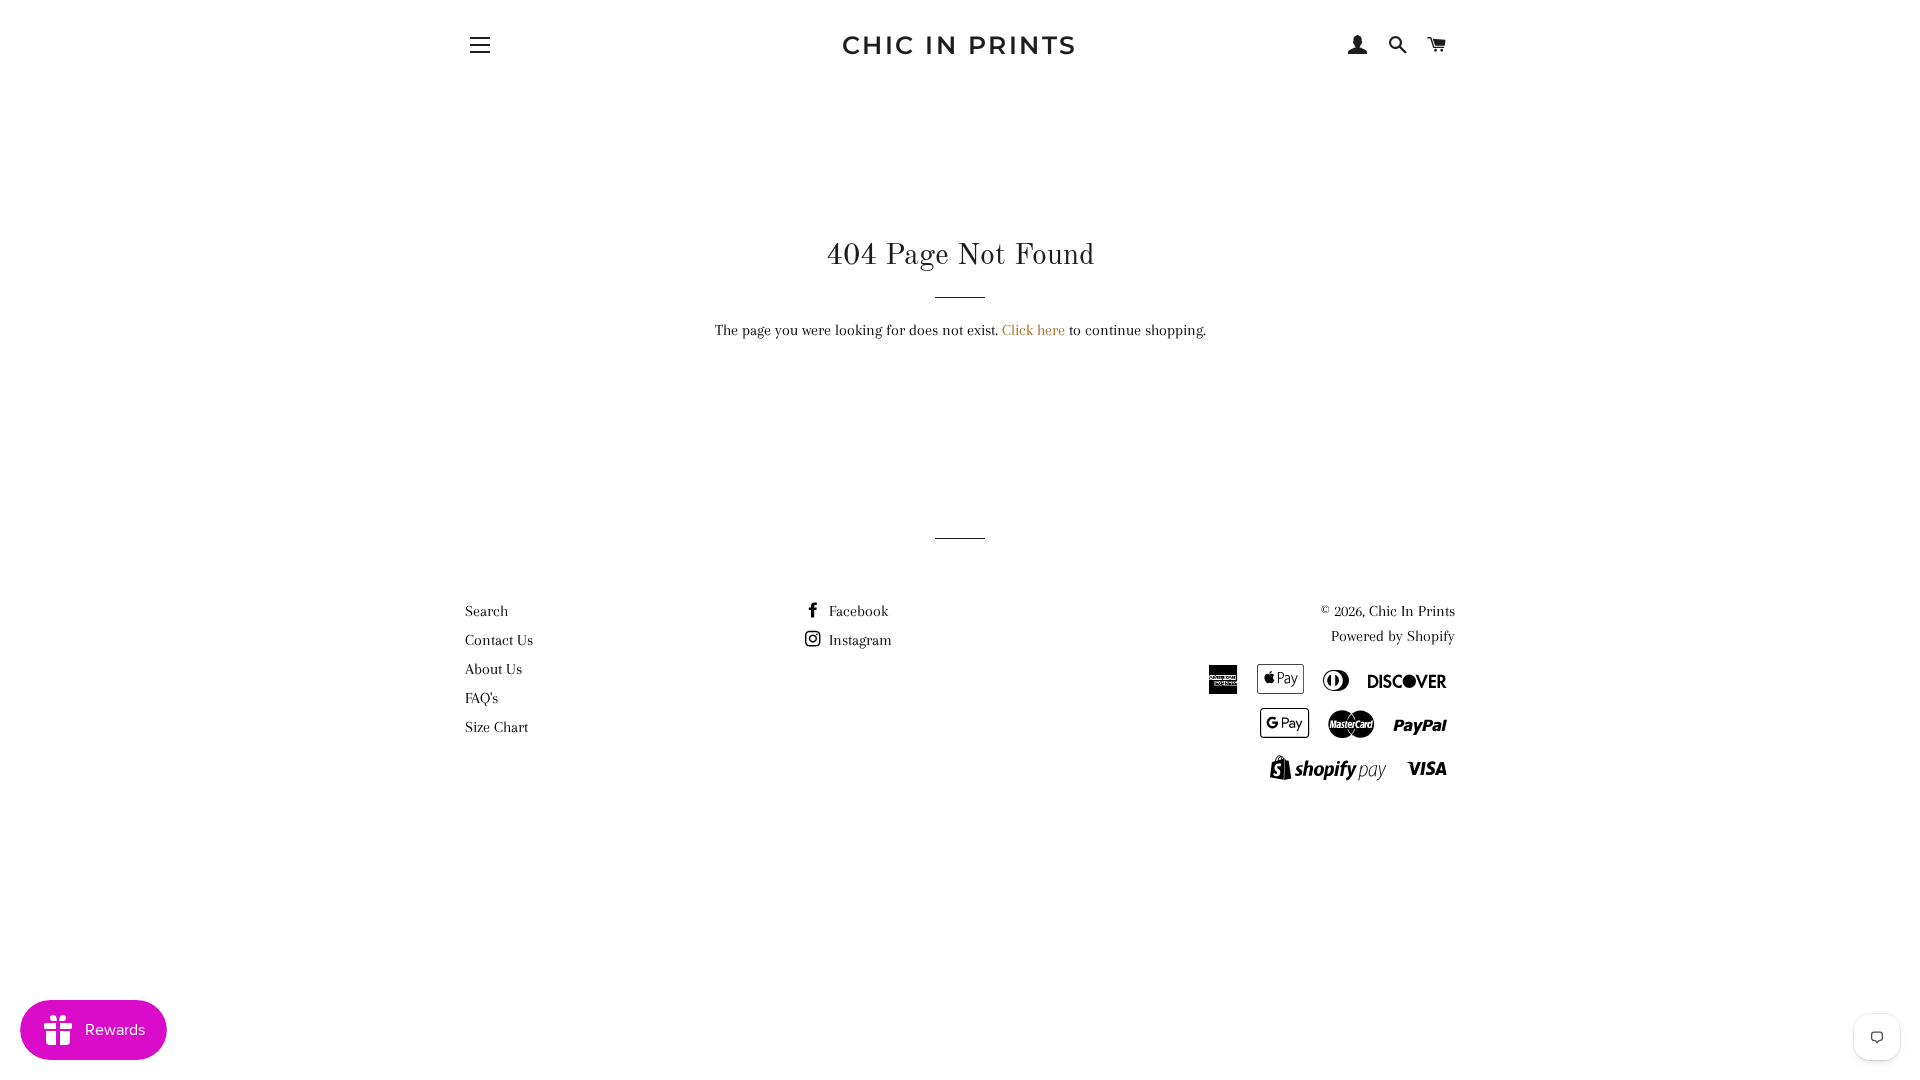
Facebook (856, 611)
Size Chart (496, 727)
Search (486, 611)
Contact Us (499, 640)
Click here (1033, 330)
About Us (493, 669)
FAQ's (481, 698)
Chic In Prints (960, 45)
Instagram (858, 640)
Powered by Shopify (1393, 636)
